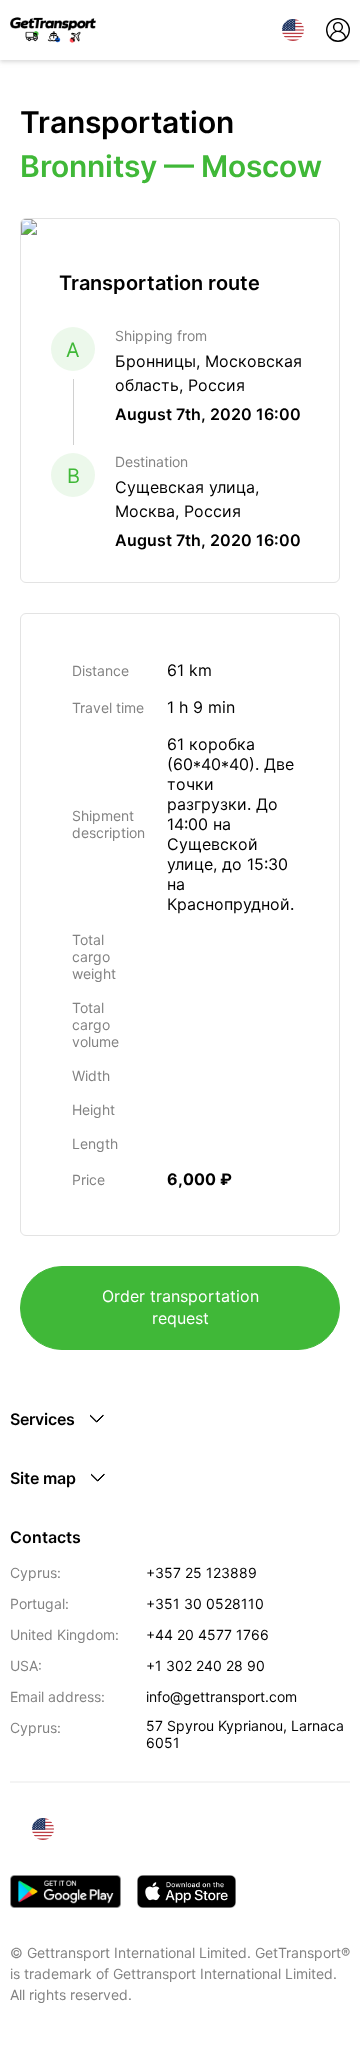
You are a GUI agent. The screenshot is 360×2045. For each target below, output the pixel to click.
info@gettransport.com (221, 1696)
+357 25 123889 (201, 1572)
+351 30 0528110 (205, 1603)
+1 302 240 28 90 (205, 1665)
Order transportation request (180, 1307)
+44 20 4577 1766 (207, 1634)
